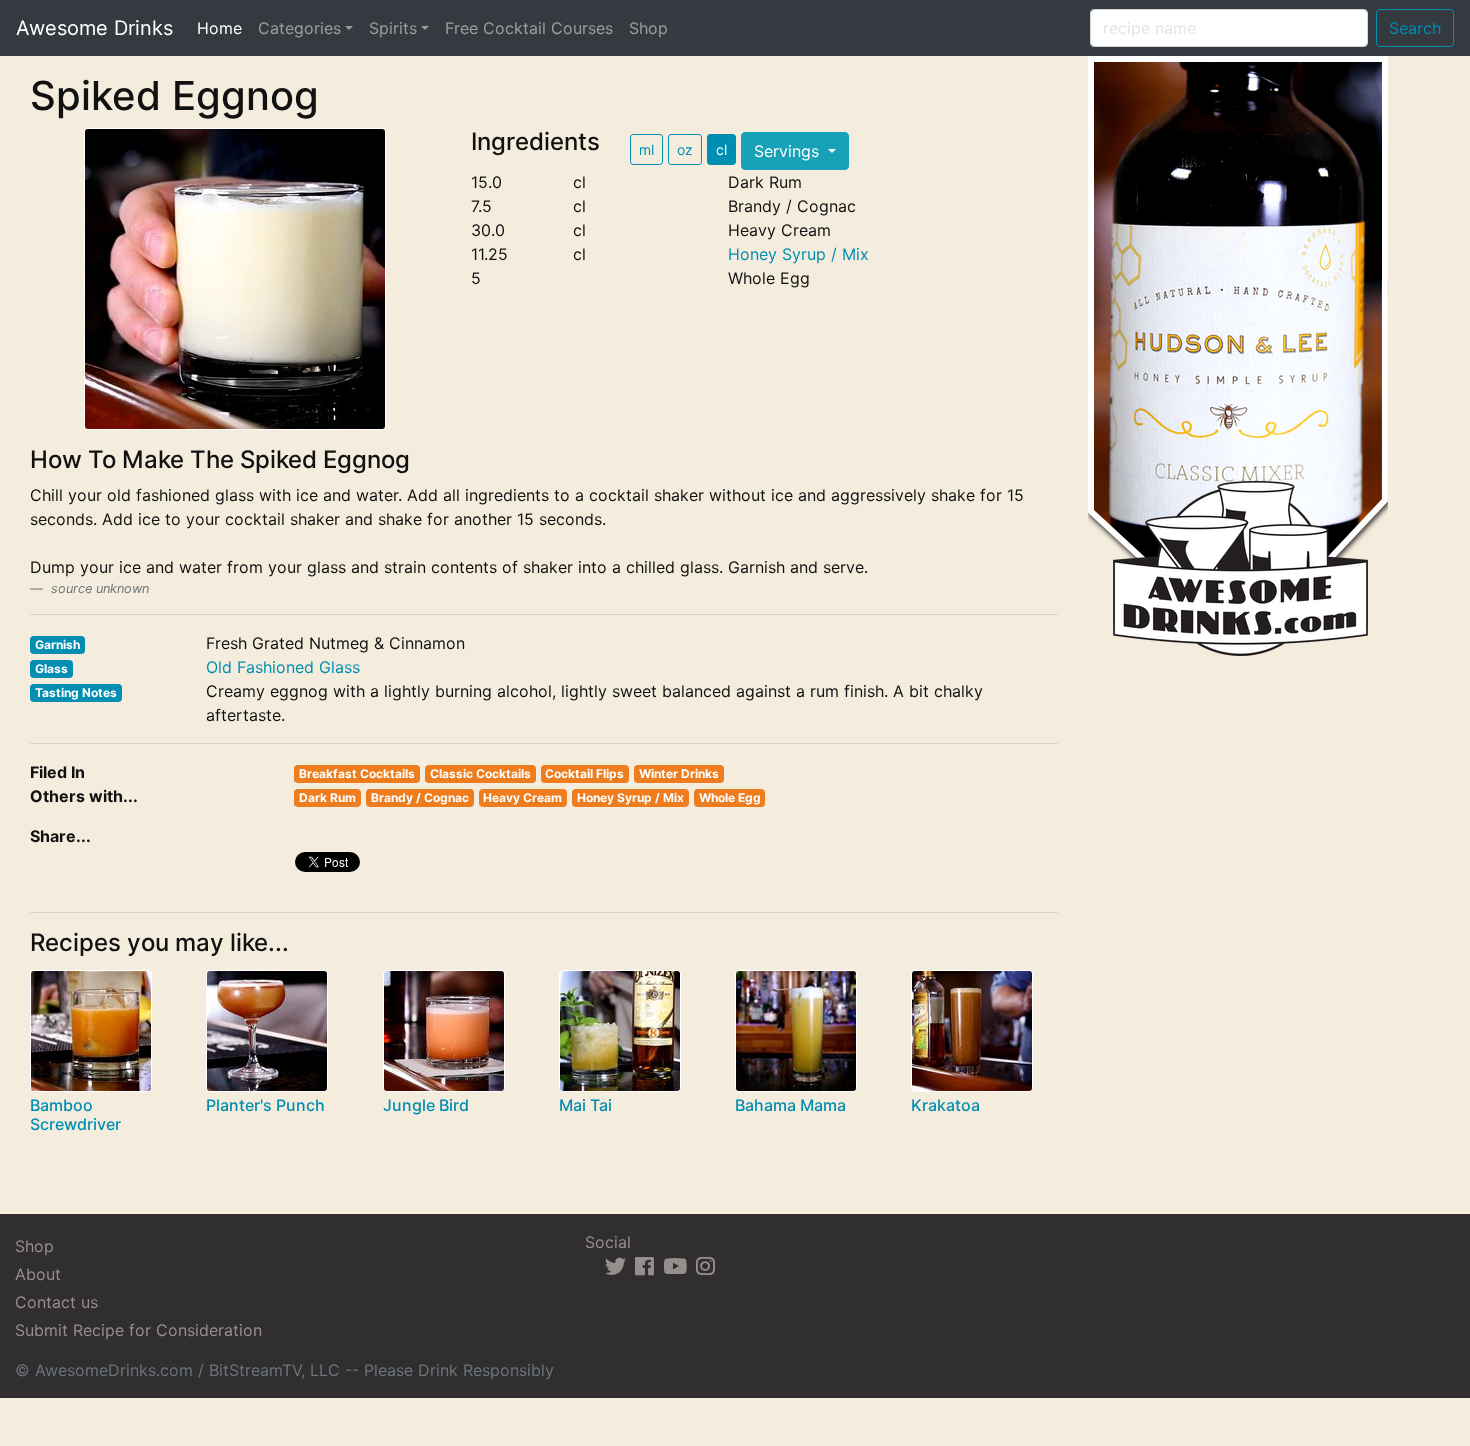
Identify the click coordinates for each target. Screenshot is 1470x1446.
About (38, 1274)
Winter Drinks (679, 773)
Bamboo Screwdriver (75, 1114)
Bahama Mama (790, 1105)
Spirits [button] (393, 28)
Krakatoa (945, 1105)
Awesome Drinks (94, 28)
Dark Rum (327, 797)
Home (223, 27)
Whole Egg (730, 797)
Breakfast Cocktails (357, 773)
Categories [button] (299, 28)
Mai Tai (585, 1105)
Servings (789, 151)
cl (721, 149)
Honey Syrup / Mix (798, 254)
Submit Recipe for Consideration (138, 1330)
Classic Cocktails (480, 773)
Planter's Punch (265, 1105)
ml (646, 149)
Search (1415, 28)
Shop (648, 28)
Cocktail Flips (584, 773)
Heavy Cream (522, 797)
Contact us (56, 1302)
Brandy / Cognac (420, 797)
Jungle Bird (426, 1105)
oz (685, 149)
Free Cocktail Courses (529, 28)
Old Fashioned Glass (283, 667)
